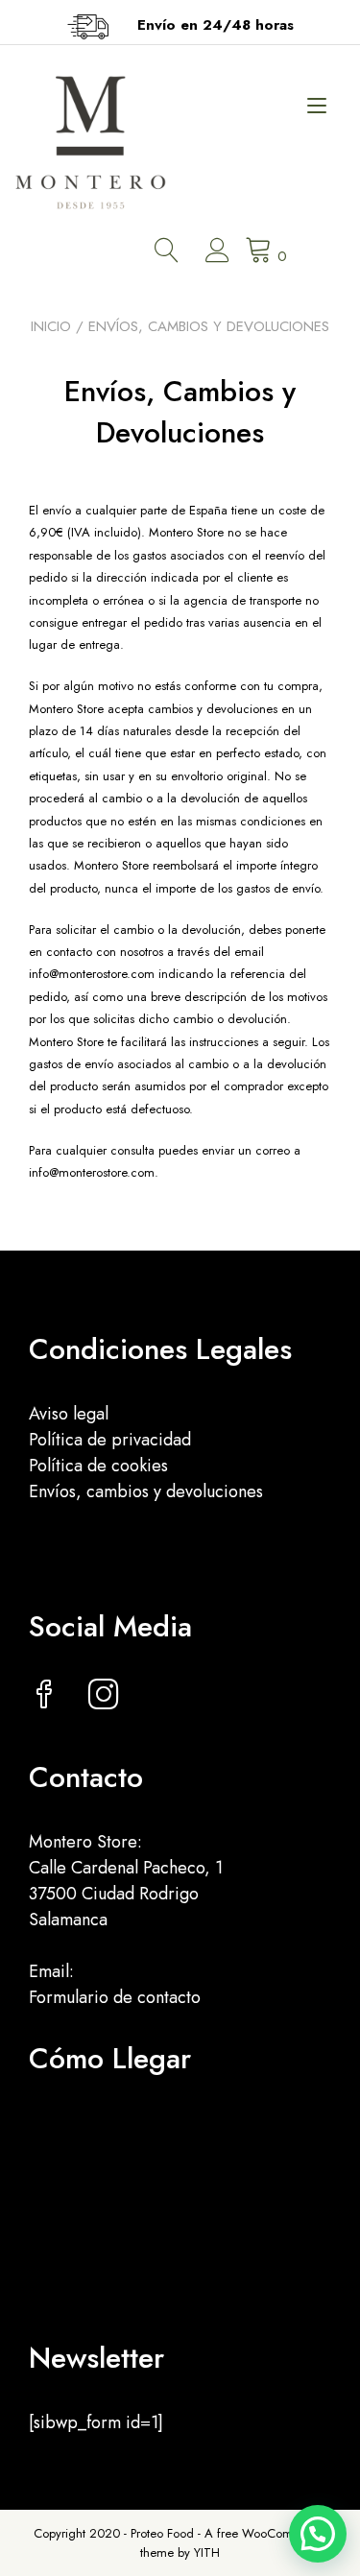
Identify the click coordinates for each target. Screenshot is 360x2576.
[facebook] (44, 1697)
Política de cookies (98, 1466)
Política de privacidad (110, 1440)
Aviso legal (69, 1414)
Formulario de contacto (115, 1997)
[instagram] (104, 1697)
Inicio (51, 326)
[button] (318, 2534)
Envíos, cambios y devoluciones (146, 1491)
